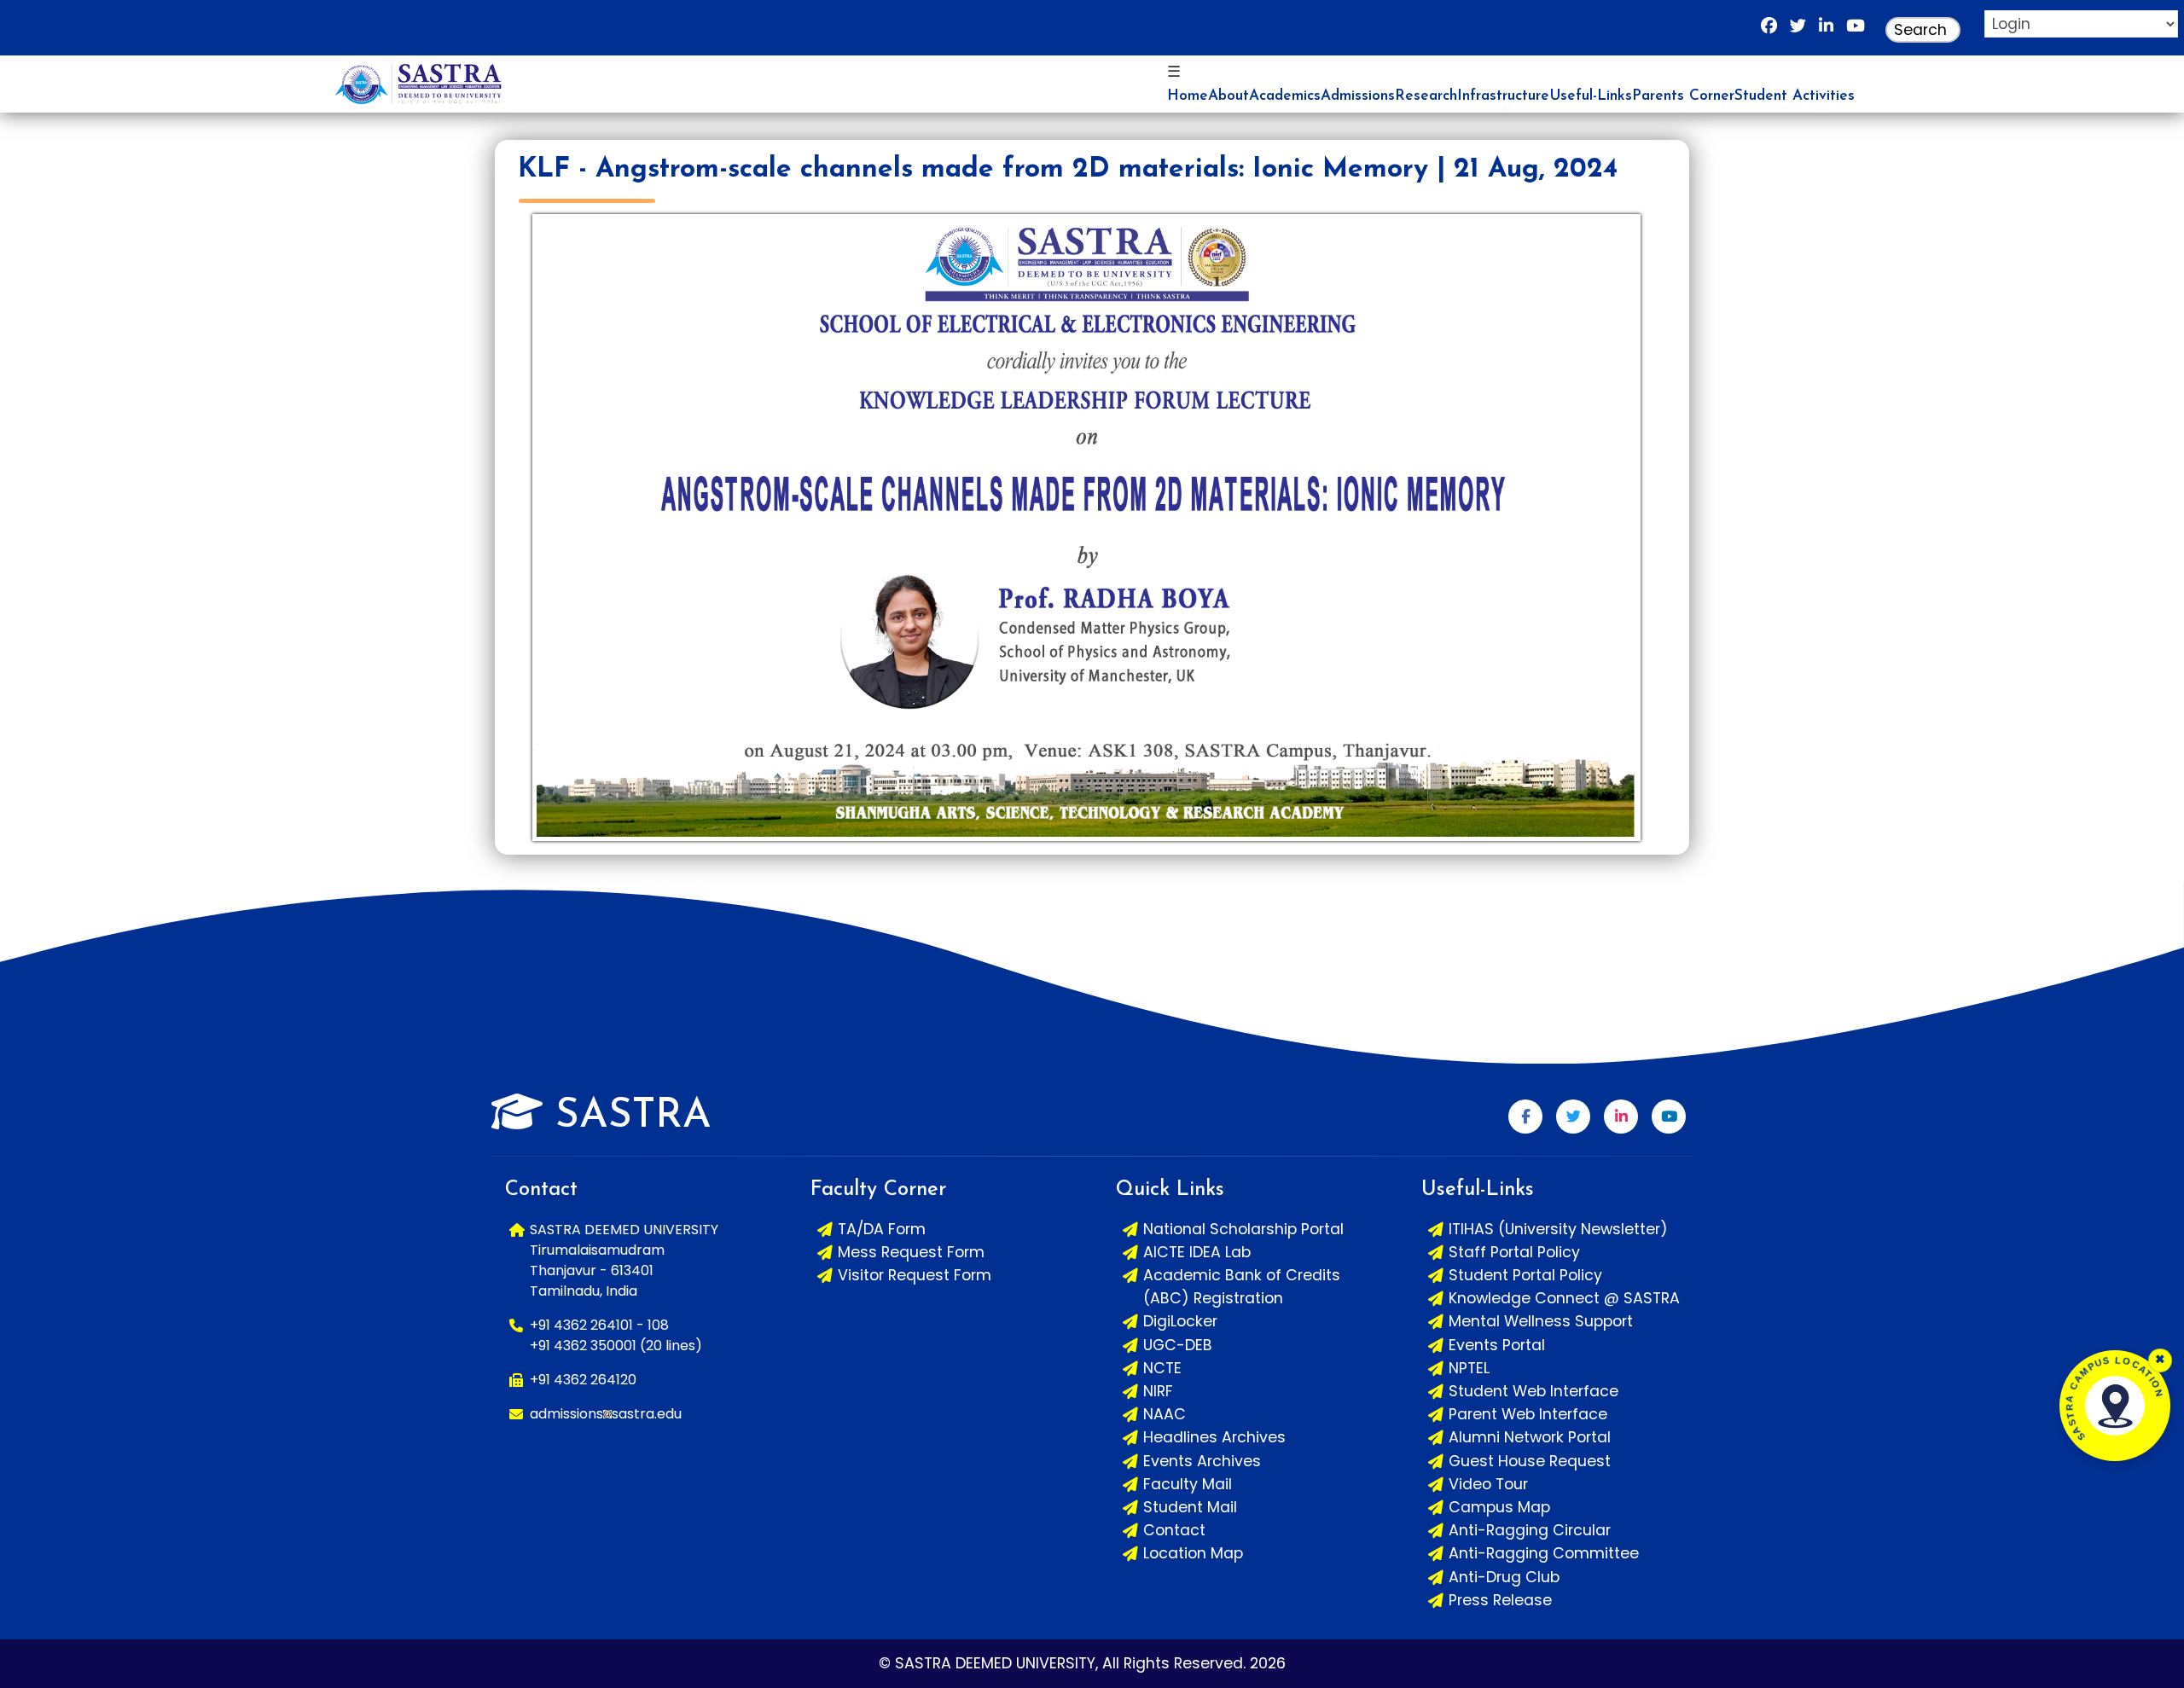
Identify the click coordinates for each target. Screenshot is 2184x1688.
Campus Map (1499, 1507)
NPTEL (1469, 1368)
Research (1426, 96)
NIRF (1158, 1391)
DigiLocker (1180, 1321)
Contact (1174, 1530)
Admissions (1358, 96)
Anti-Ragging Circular (1530, 1530)
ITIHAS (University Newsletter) (1558, 1229)
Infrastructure (1503, 96)
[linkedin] (1826, 30)
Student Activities (1795, 96)
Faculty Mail (1188, 1484)
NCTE (1162, 1368)
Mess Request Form (911, 1252)
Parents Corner (1683, 96)
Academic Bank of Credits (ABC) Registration (1242, 1287)
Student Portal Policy (1525, 1275)
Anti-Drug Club (1504, 1577)
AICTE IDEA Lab (1197, 1252)
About (1228, 96)
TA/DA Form (882, 1229)
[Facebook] (1769, 30)
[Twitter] (1573, 1117)
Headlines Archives (1214, 1437)
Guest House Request (1530, 1461)
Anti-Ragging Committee (1544, 1553)
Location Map (1193, 1553)
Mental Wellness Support (1541, 1321)
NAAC (1165, 1414)
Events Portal (1497, 1345)
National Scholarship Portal (1243, 1229)
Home (1188, 96)
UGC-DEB (1178, 1345)
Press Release (1500, 1600)
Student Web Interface (1533, 1391)
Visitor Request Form (915, 1275)
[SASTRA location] (2115, 1406)
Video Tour (1488, 1484)
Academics (1285, 96)
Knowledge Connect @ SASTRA (1564, 1298)
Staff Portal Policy (1514, 1252)
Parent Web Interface (1528, 1414)
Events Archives (1202, 1461)
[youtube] (1856, 30)
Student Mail (1190, 1507)
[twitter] (1798, 30)
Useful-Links (1591, 96)
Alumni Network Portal (1530, 1437)
